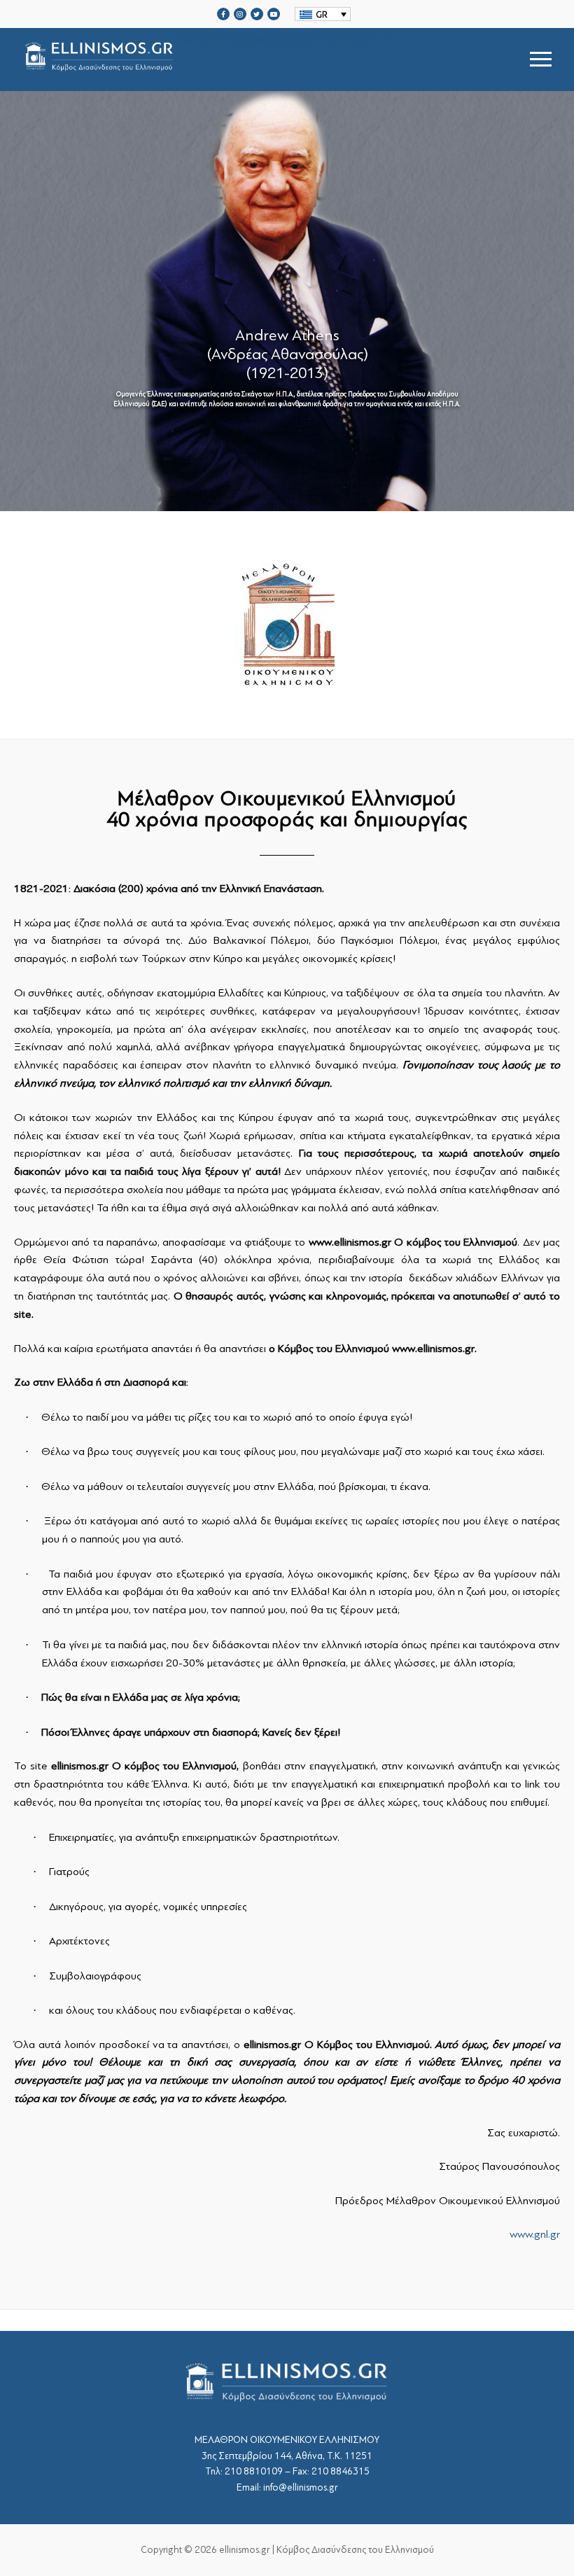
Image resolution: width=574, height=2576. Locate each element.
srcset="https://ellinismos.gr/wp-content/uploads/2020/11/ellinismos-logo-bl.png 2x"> (289, 42)
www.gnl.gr (535, 2234)
